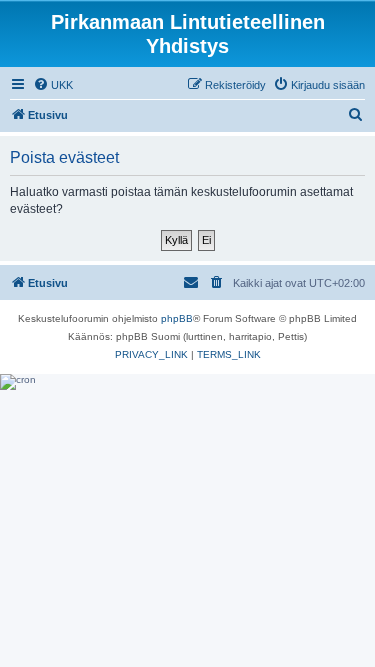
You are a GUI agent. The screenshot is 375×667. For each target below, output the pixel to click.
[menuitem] (53, 85)
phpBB (177, 318)
